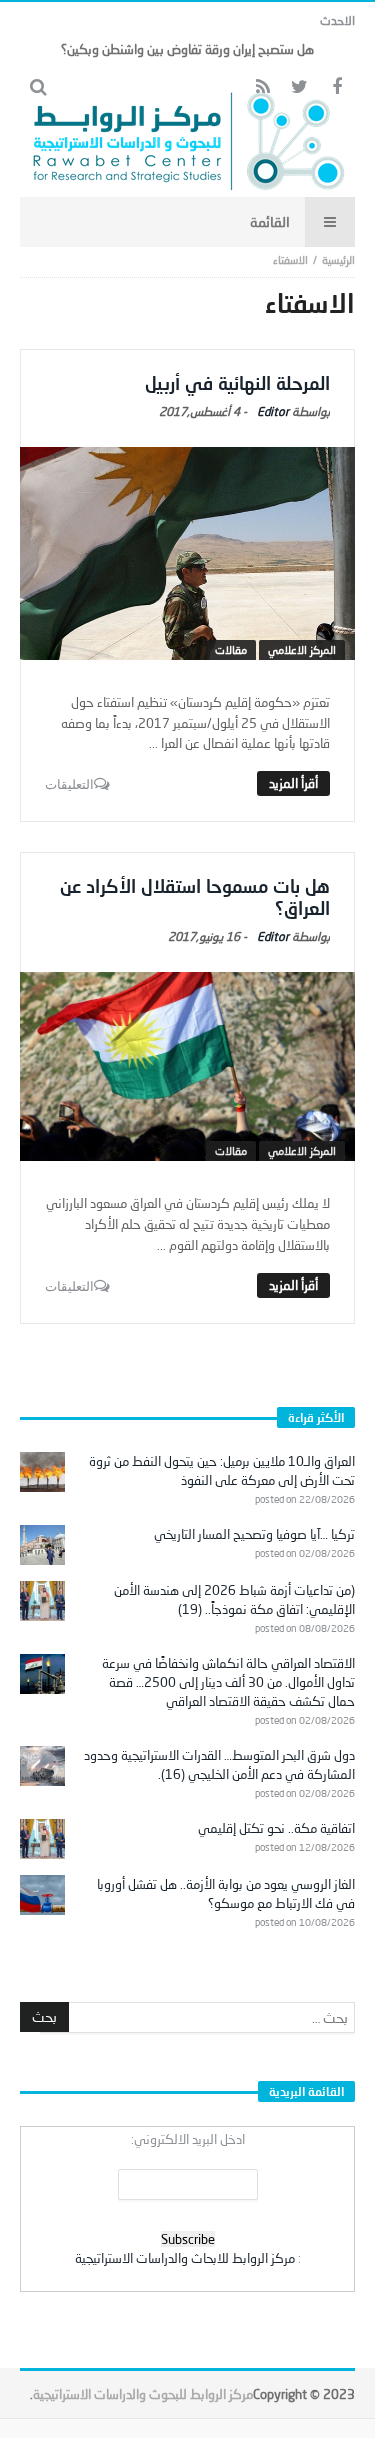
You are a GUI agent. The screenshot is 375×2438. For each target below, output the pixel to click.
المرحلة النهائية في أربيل (237, 383)
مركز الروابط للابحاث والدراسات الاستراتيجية (185, 2258)
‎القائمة (270, 221)
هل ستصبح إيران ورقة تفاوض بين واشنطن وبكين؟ (187, 49)
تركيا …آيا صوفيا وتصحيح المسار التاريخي (254, 1534)
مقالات (231, 649)
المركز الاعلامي (302, 649)
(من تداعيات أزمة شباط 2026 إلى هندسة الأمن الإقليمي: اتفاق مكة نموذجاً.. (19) (234, 1599)
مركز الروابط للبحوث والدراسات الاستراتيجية (143, 2394)
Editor (273, 411)
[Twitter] (299, 87)
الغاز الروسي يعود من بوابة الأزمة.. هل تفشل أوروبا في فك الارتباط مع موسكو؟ (226, 1893)
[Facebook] (336, 87)
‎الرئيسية (338, 259)
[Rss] (262, 87)
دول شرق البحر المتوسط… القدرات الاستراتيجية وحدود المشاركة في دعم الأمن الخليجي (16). (219, 1764)
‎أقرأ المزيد (293, 783)
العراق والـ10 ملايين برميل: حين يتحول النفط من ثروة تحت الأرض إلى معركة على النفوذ (222, 1470)
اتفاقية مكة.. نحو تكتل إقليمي (276, 1828)
